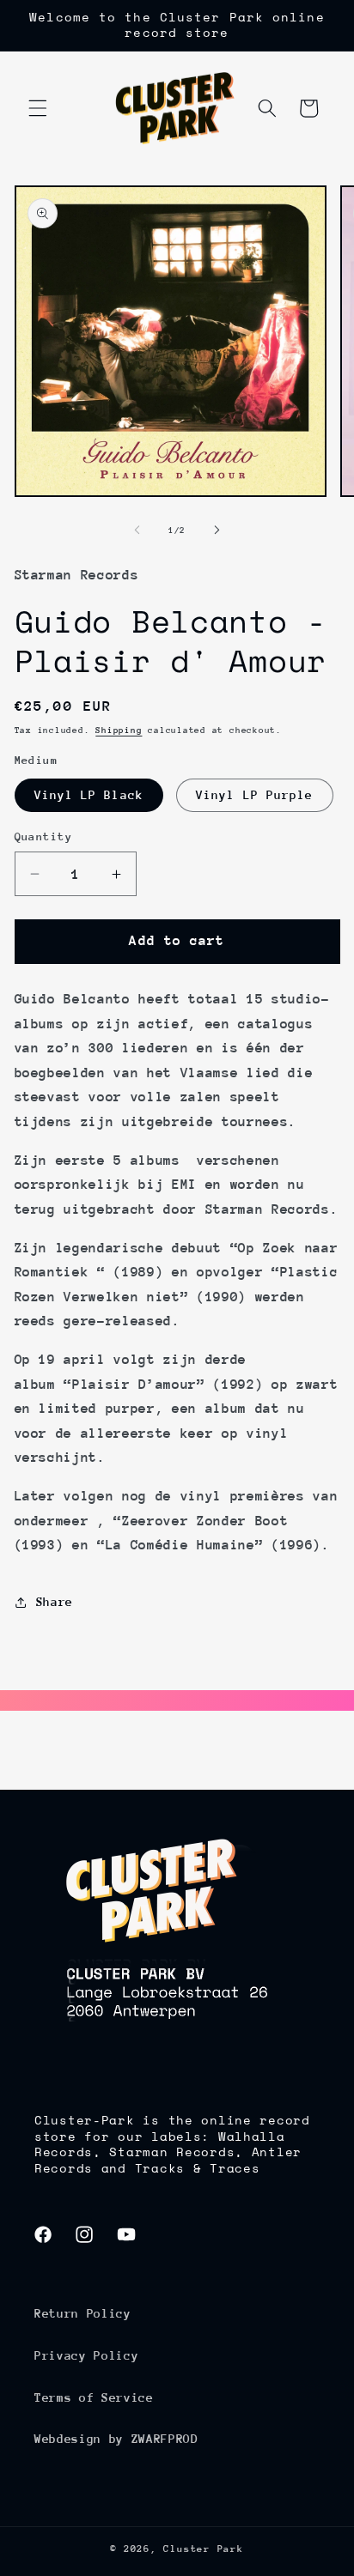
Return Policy (83, 2313)
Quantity (44, 836)
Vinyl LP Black (89, 795)
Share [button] (55, 1602)
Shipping (119, 730)
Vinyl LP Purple (255, 795)
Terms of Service (94, 2397)
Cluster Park (203, 2549)
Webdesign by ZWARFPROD (116, 2439)
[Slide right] (217, 530)
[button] (38, 108)
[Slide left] (137, 530)
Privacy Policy (86, 2355)
